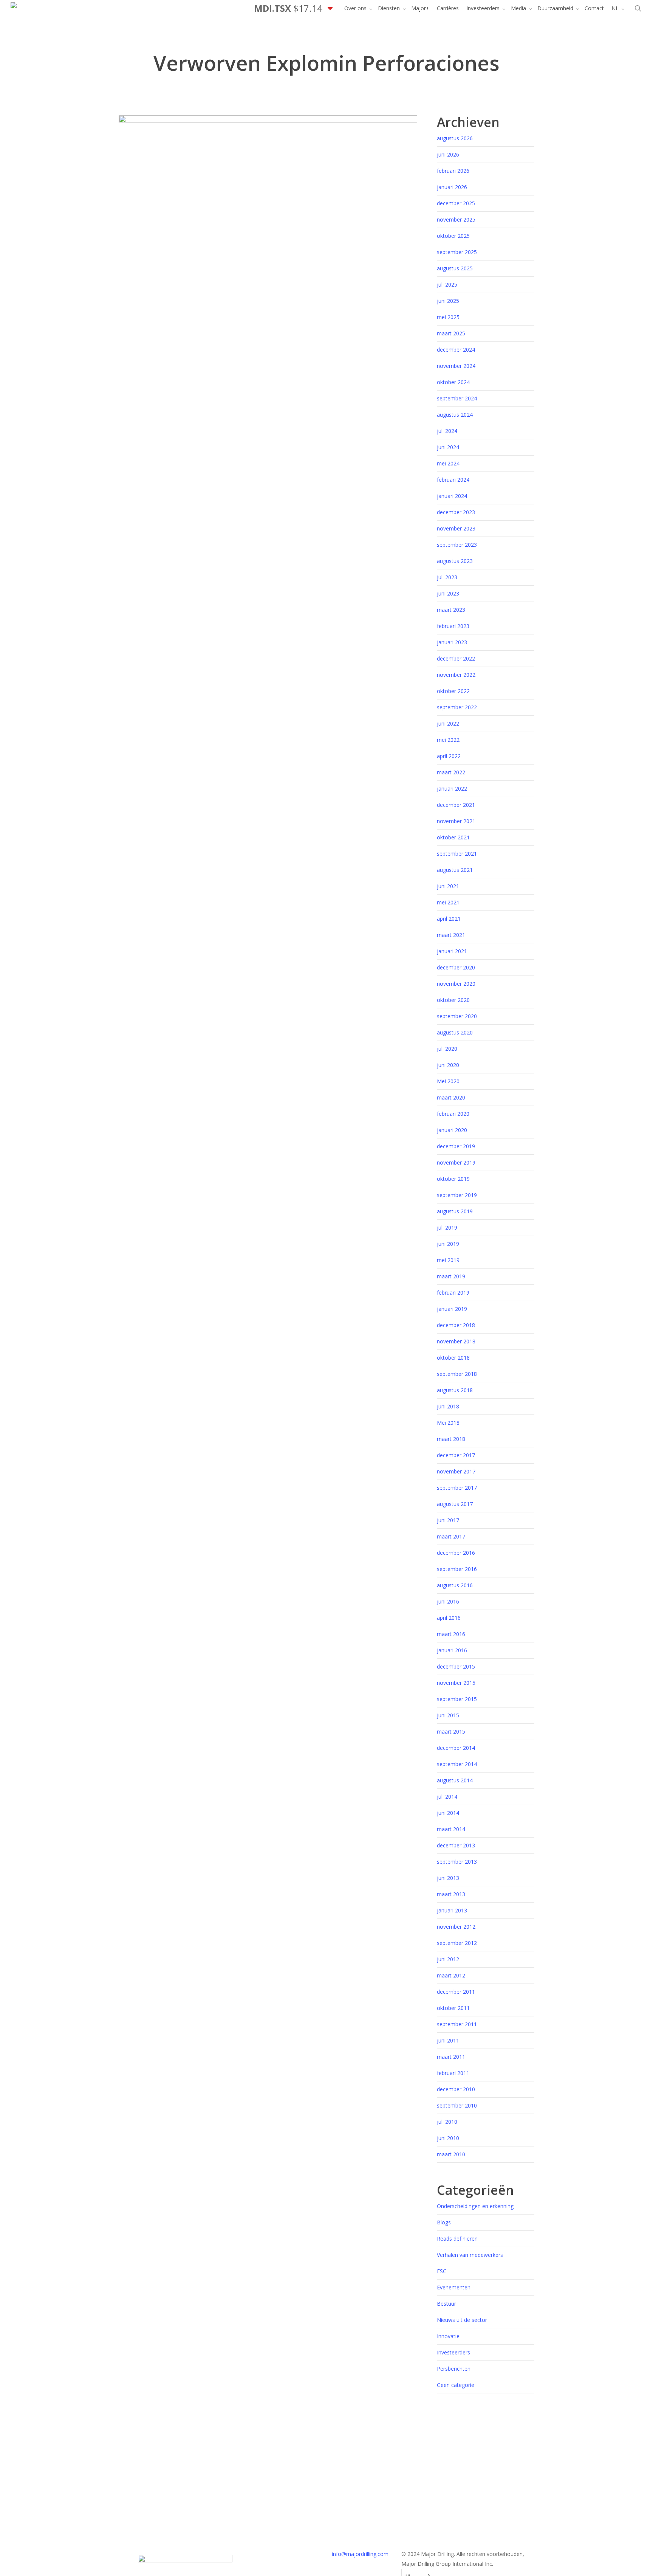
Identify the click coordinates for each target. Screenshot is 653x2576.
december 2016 (456, 1553)
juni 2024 (448, 447)
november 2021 (456, 821)
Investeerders (453, 2352)
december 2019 (456, 1146)
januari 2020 (452, 1130)
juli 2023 (447, 577)
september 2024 (457, 398)
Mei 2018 (448, 1423)
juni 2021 (448, 886)
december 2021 (456, 805)
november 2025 (456, 219)
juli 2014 (447, 1797)
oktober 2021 (453, 837)
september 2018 (457, 1374)
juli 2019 (447, 1228)
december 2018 (456, 1325)
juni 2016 (448, 1601)
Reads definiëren (457, 2239)
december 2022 (456, 658)
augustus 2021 (455, 870)
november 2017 (456, 1471)
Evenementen (454, 2287)
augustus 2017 (455, 1504)
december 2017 (456, 1455)
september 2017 (457, 1488)
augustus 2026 (455, 138)
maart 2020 (451, 1097)
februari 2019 (453, 1293)
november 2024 (456, 366)
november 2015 (456, 1683)
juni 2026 (448, 154)
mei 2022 (448, 740)
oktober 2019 (453, 1179)
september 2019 (457, 1195)
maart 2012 (451, 1975)
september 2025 (457, 252)
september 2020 (457, 1016)
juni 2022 (448, 723)
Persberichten (454, 2369)
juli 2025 (447, 285)
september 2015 (457, 1699)
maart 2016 (451, 1634)
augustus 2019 (455, 1211)
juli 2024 (447, 431)
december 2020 (456, 967)
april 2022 (449, 756)
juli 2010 (447, 2122)
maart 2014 (451, 1829)
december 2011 (456, 1992)
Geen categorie (456, 2385)
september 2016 (457, 1569)
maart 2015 (451, 1732)
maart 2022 (451, 772)
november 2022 (456, 675)
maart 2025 (451, 333)
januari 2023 (452, 642)
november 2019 (456, 1162)
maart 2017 (451, 1536)
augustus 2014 (455, 1780)
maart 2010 (451, 2154)
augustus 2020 (455, 1032)
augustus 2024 (455, 415)
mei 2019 (448, 1260)
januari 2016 (452, 1650)
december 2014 (456, 1748)
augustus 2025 (455, 268)
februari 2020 (453, 1114)
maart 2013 (451, 1894)
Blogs (444, 2222)
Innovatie (448, 2336)
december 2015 (456, 1666)
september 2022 (457, 707)
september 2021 (457, 854)
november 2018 (456, 1341)
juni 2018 (448, 1406)
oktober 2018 (453, 1358)
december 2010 (456, 2089)
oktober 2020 (453, 1000)
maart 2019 (451, 1276)
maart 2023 (451, 610)
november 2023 (456, 528)
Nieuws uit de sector (462, 2320)
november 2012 (456, 1927)
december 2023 (456, 512)
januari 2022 (452, 789)
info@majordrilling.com (360, 2554)
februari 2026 (453, 171)
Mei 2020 (448, 1081)
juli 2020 (447, 1049)
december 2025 (456, 203)
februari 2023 (453, 626)
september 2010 (457, 2105)
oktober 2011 (453, 2008)
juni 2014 (448, 1813)
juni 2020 (448, 1065)
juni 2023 (448, 593)
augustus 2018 (455, 1390)
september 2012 (457, 1943)
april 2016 (449, 1618)
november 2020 (456, 984)
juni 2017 (448, 1520)
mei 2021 (448, 902)
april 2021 (449, 919)
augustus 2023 (455, 561)
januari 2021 (452, 951)
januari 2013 (452, 1910)
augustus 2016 (455, 1585)
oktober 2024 (453, 382)
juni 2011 (448, 2040)
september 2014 (457, 1764)
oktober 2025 (453, 236)
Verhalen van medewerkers (470, 2255)
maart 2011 (451, 2057)
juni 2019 (448, 1244)
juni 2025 (448, 301)
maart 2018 (451, 1439)
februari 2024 (453, 480)
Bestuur (446, 2304)
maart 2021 (451, 935)
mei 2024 (448, 463)
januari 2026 (452, 187)
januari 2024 (452, 496)
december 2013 (456, 1845)
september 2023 (457, 545)
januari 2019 (452, 1309)
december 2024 (456, 350)
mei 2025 (448, 317)
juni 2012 (448, 1959)
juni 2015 (448, 1715)
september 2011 (457, 2024)
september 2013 (457, 1862)
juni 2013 (448, 1878)
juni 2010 (448, 2138)
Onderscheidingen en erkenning (475, 2206)
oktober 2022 (453, 691)
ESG (442, 2271)
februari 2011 (453, 2073)
